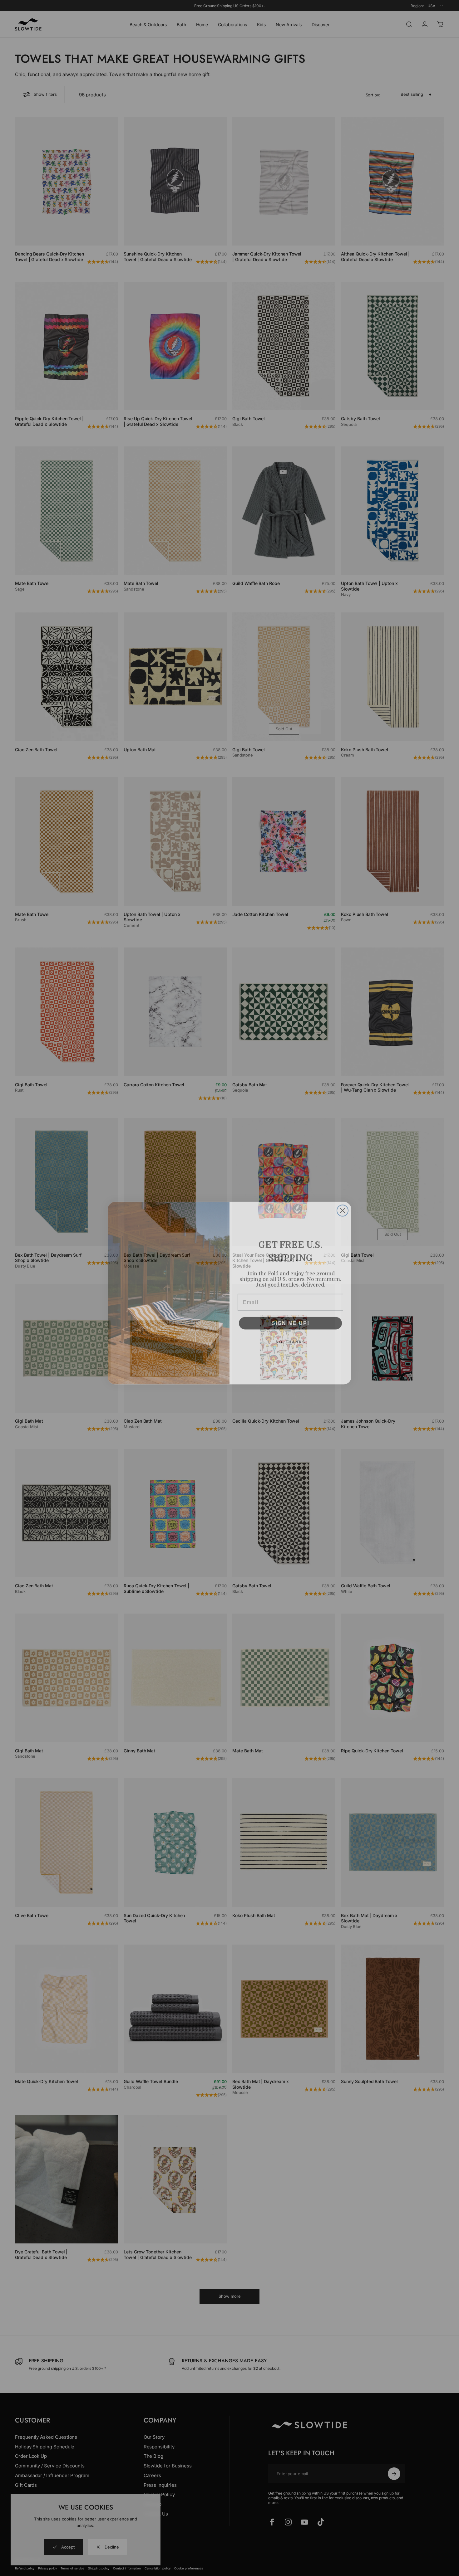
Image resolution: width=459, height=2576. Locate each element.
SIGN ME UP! (291, 1318)
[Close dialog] (343, 1205)
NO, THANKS (291, 1337)
